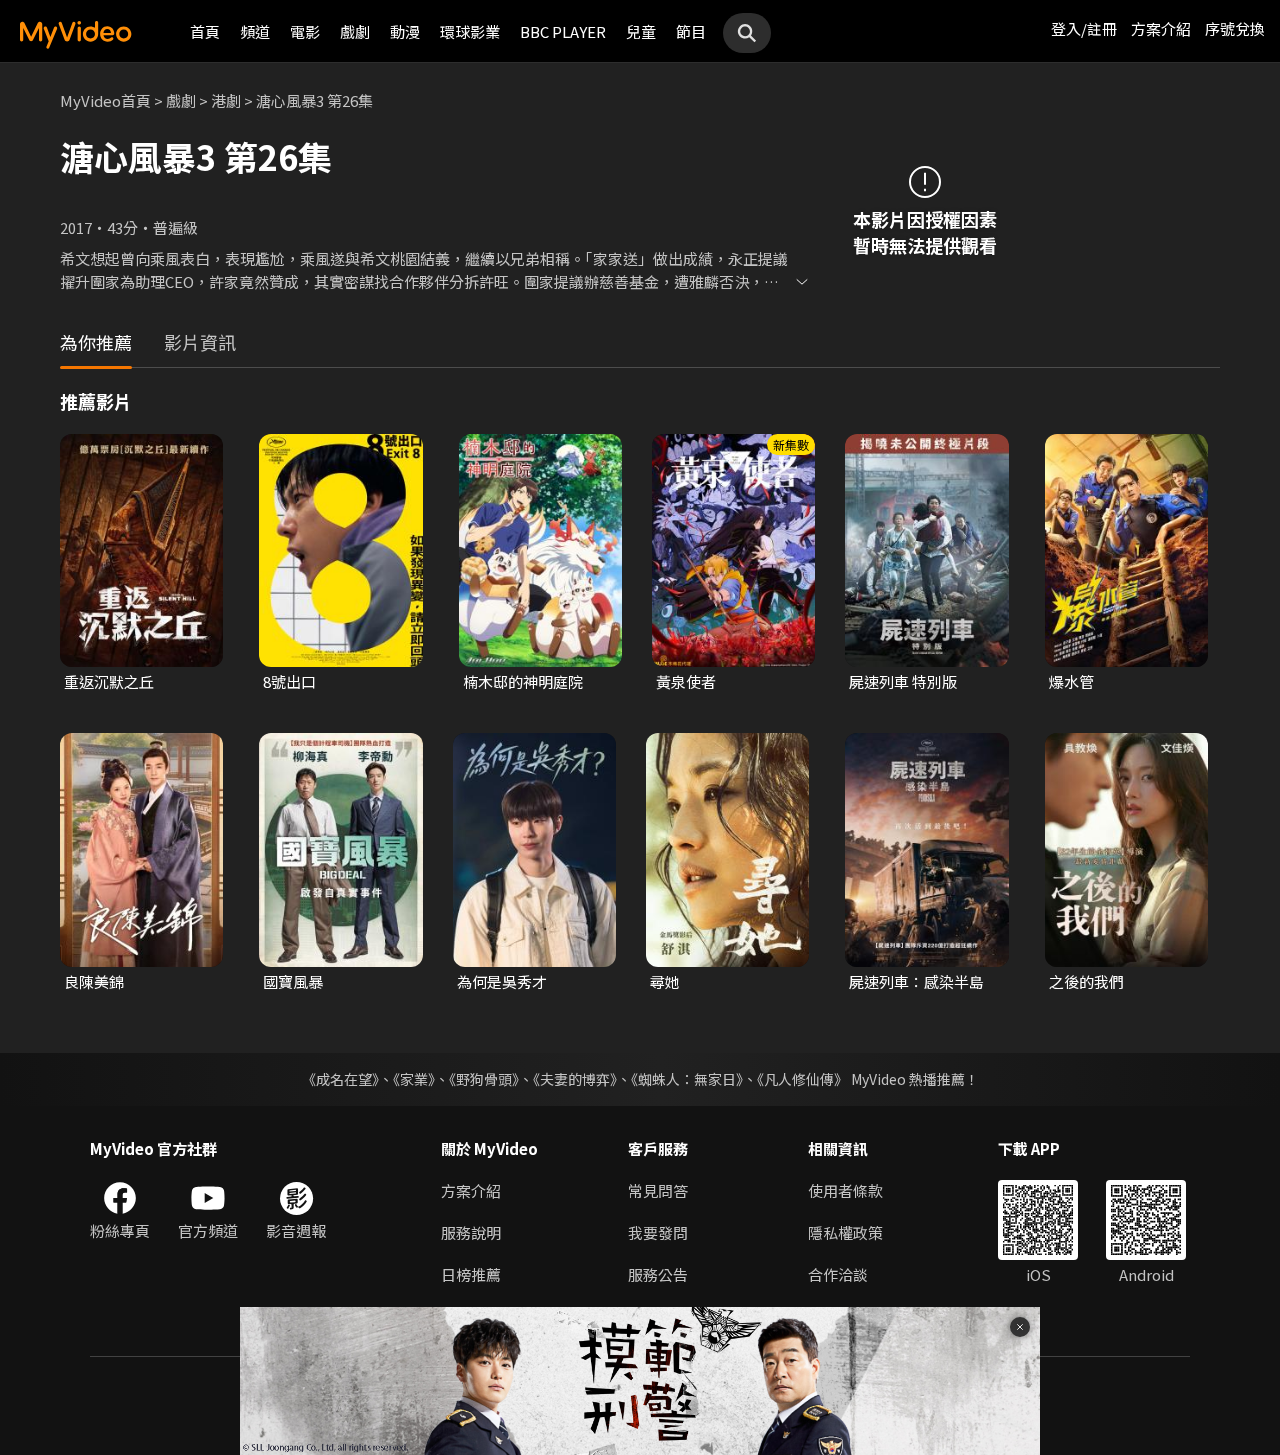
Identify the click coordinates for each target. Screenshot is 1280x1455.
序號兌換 (1235, 28)
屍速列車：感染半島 (916, 981)
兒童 (641, 31)
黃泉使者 (686, 681)
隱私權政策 (845, 1232)
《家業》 (414, 1079)
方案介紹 (1161, 28)
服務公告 (658, 1274)
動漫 (405, 31)
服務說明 (471, 1232)
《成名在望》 (340, 1079)
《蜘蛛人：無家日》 (687, 1079)
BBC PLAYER (563, 31)
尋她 (665, 981)
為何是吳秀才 (502, 981)
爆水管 (1071, 681)
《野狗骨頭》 (484, 1079)
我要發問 (658, 1232)
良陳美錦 (94, 981)
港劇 (226, 100)
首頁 (205, 31)
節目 (691, 31)
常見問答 (658, 1190)
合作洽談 (838, 1274)
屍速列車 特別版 (903, 681)
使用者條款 (845, 1190)
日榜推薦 (471, 1274)
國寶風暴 (293, 981)
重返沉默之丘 (109, 681)
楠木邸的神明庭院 (523, 681)
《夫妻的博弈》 (575, 1079)
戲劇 (355, 31)
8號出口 (289, 681)
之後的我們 (1086, 981)
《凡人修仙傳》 (802, 1079)
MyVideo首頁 (105, 100)
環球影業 (470, 31)
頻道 (255, 31)
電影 (305, 31)
